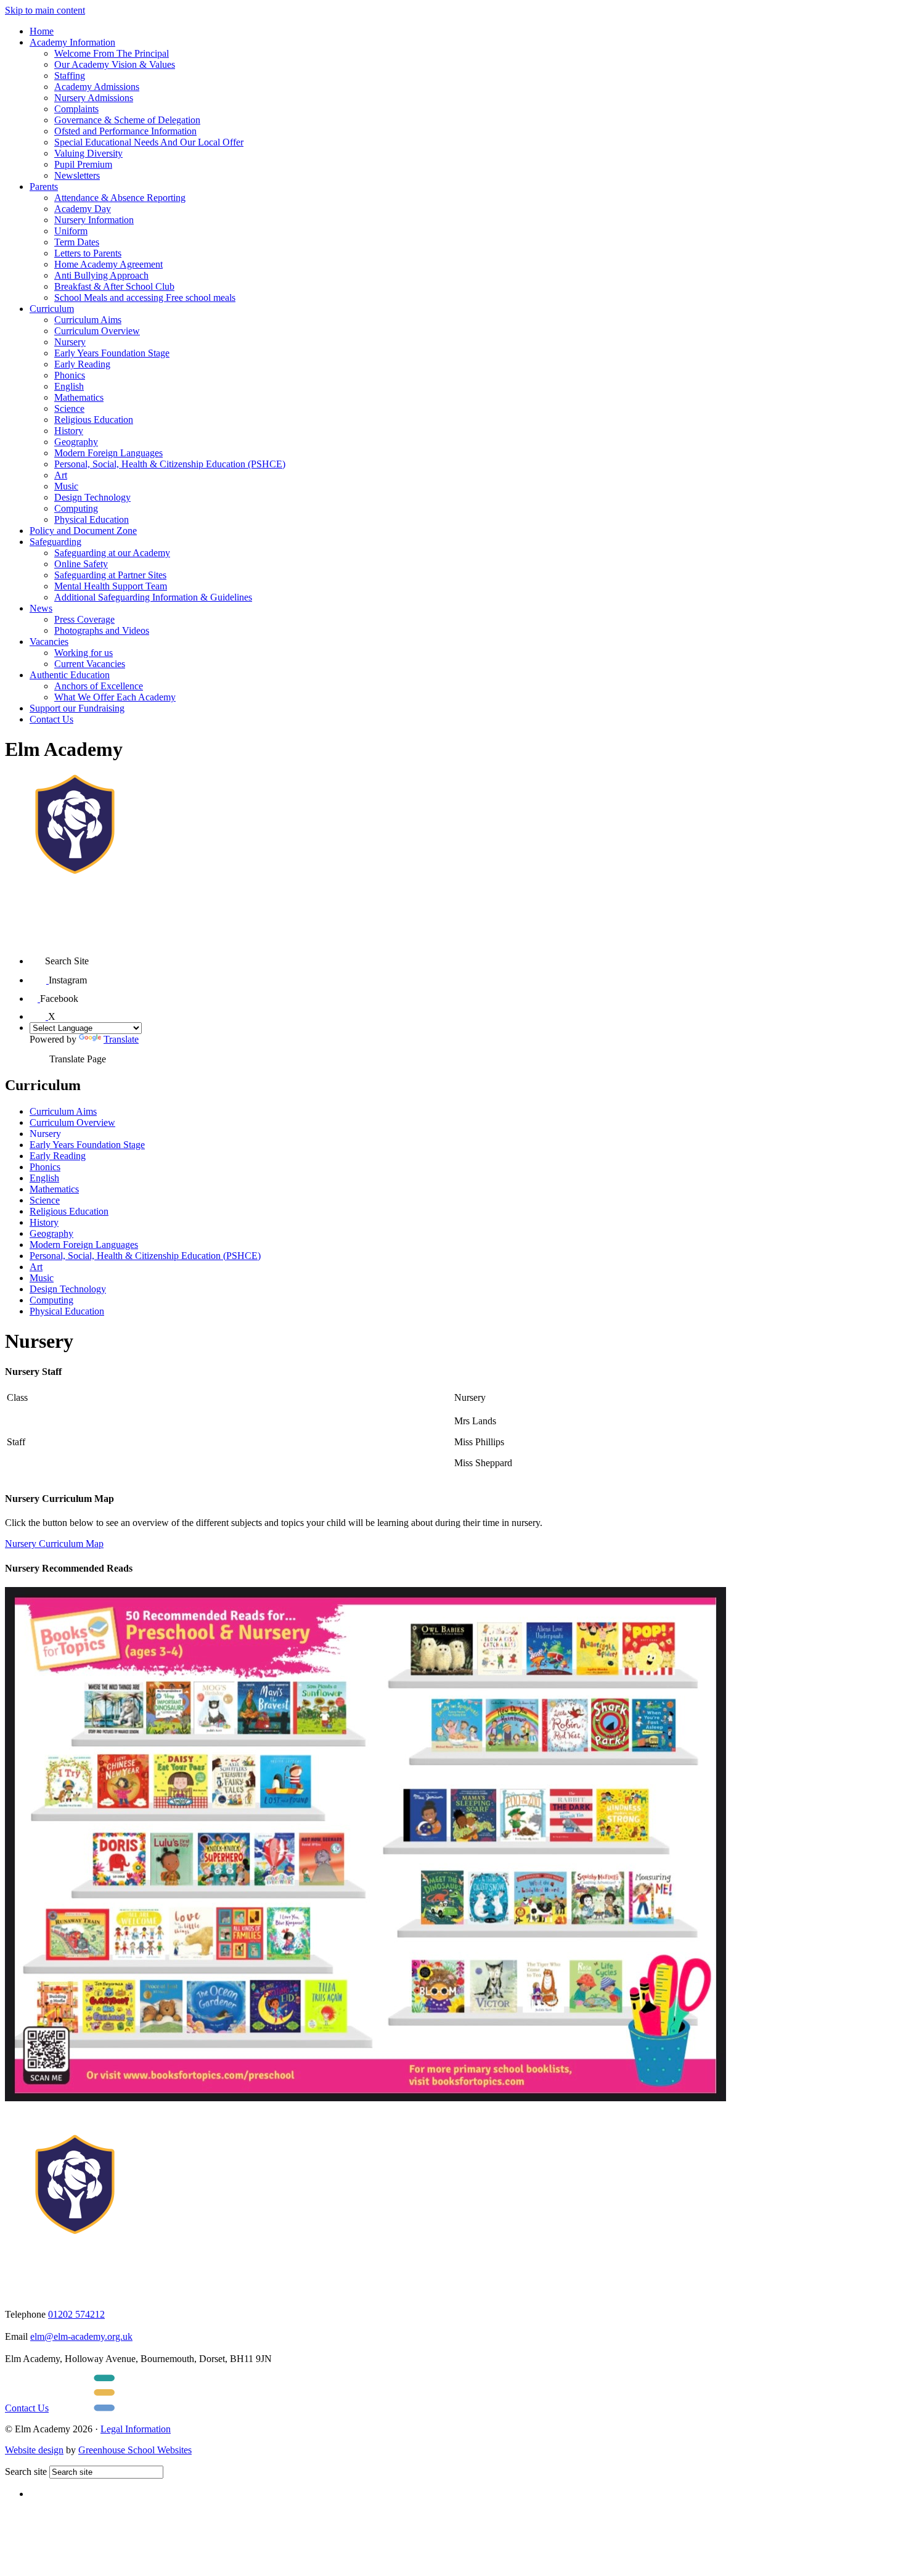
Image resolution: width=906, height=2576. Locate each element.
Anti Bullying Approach (101, 275)
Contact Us (51, 719)
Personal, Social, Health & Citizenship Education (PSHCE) (170, 464)
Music (66, 486)
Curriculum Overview (97, 331)
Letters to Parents (88, 253)
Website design (34, 2450)
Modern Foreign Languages (108, 453)
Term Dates (77, 242)
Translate (121, 1039)
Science (69, 408)
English (69, 386)
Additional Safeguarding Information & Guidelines (153, 597)
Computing (76, 508)
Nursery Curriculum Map (54, 1544)
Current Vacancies (90, 664)
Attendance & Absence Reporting (120, 198)
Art (61, 475)
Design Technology (92, 497)
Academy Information (72, 42)
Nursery (70, 342)
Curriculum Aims (88, 320)
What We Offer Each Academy (115, 697)
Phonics (70, 375)
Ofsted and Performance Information (125, 131)
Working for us (84, 653)
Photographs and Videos (102, 630)
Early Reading (82, 364)
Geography (76, 442)
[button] (37, 957)
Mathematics (79, 397)
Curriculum (52, 309)
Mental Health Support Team (111, 586)
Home (42, 31)
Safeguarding (55, 542)
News (41, 608)
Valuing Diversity (88, 153)
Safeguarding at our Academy (112, 553)
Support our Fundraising (77, 708)
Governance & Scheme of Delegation (127, 120)
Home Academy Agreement (108, 264)
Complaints (76, 109)
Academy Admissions (97, 87)
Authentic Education (70, 675)
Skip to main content (45, 10)
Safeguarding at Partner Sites (110, 575)
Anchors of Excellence (99, 686)
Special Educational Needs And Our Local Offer (149, 142)
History (69, 431)
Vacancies (49, 642)
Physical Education (92, 519)
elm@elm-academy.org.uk (81, 2336)
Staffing (70, 76)
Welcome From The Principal (112, 53)
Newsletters (77, 175)
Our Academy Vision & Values (115, 64)
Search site (26, 2471)
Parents (44, 187)
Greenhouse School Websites (135, 2450)
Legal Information (136, 2429)
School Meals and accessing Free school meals (145, 297)
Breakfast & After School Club (114, 286)
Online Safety (81, 564)
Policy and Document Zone (83, 531)
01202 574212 (76, 2314)
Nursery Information (94, 220)
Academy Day (83, 209)
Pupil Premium (83, 164)
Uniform (71, 231)
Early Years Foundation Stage (112, 353)
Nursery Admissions (94, 98)
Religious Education (94, 420)
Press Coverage (84, 619)
